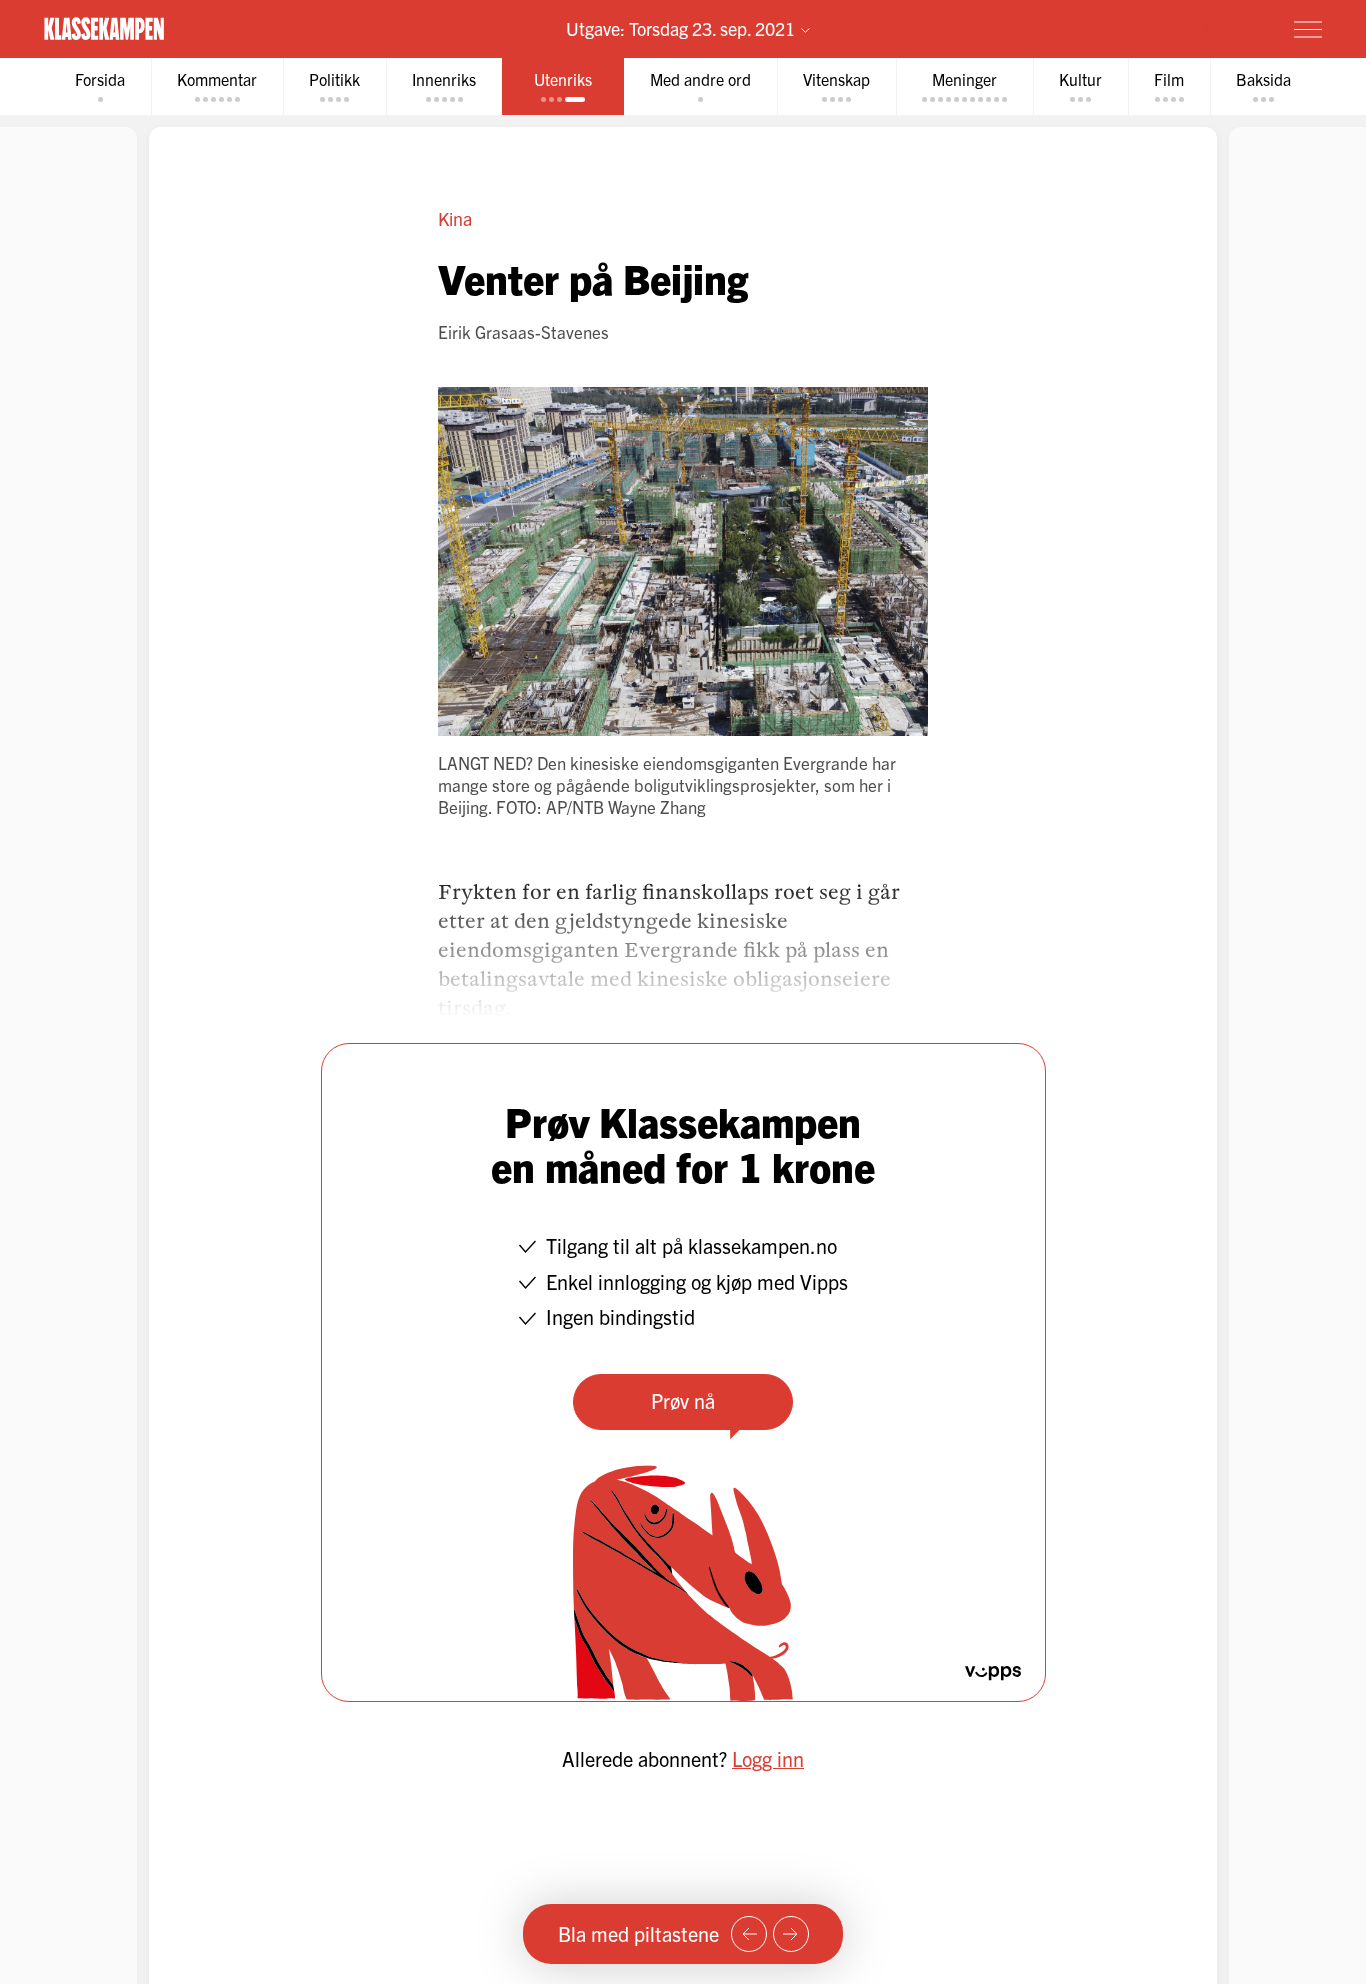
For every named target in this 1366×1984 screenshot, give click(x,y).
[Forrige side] (749, 1934)
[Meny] (1308, 29)
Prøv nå (683, 1400)
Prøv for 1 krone (1189, 28)
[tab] (100, 86)
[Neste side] (791, 1934)
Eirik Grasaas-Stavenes (523, 331)
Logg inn (768, 1758)
